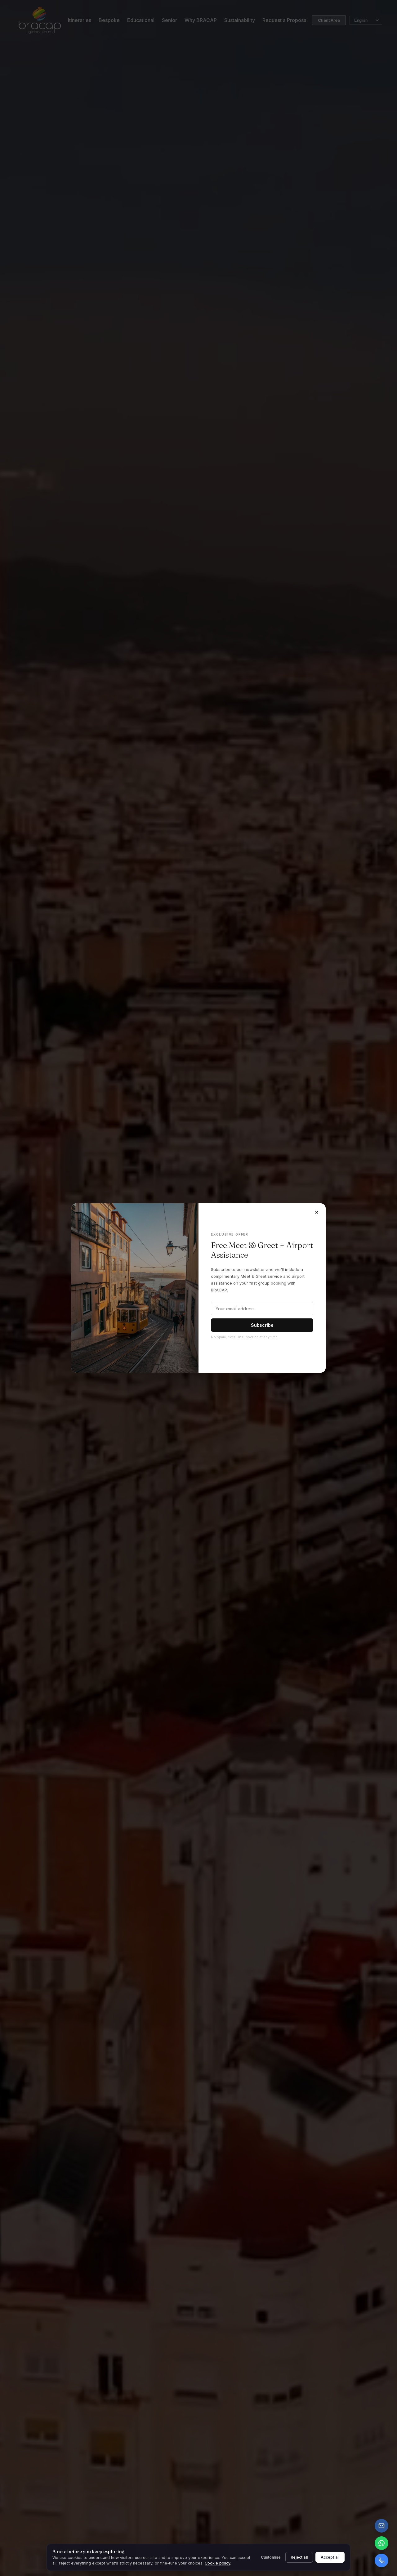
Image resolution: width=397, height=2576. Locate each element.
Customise (271, 2557)
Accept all (330, 2557)
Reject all (299, 2557)
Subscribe (262, 1325)
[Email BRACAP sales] (381, 2526)
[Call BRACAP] (381, 2560)
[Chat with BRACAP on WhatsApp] (381, 2543)
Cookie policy (217, 2563)
